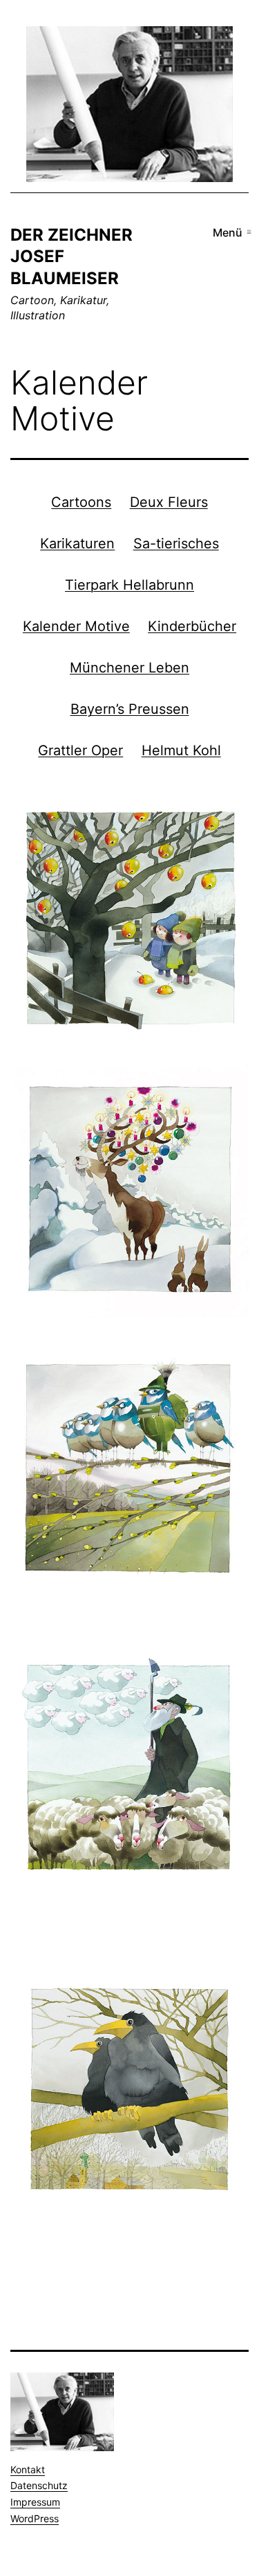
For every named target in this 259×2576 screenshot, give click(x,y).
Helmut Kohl (181, 750)
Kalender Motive (76, 626)
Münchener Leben (129, 667)
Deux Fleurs (169, 501)
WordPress (35, 2518)
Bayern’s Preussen (130, 708)
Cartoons (81, 501)
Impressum (35, 2502)
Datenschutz (39, 2485)
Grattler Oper (80, 750)
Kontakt (28, 2469)
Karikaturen (77, 543)
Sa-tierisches (176, 543)
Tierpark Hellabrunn (129, 584)
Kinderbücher (192, 626)
